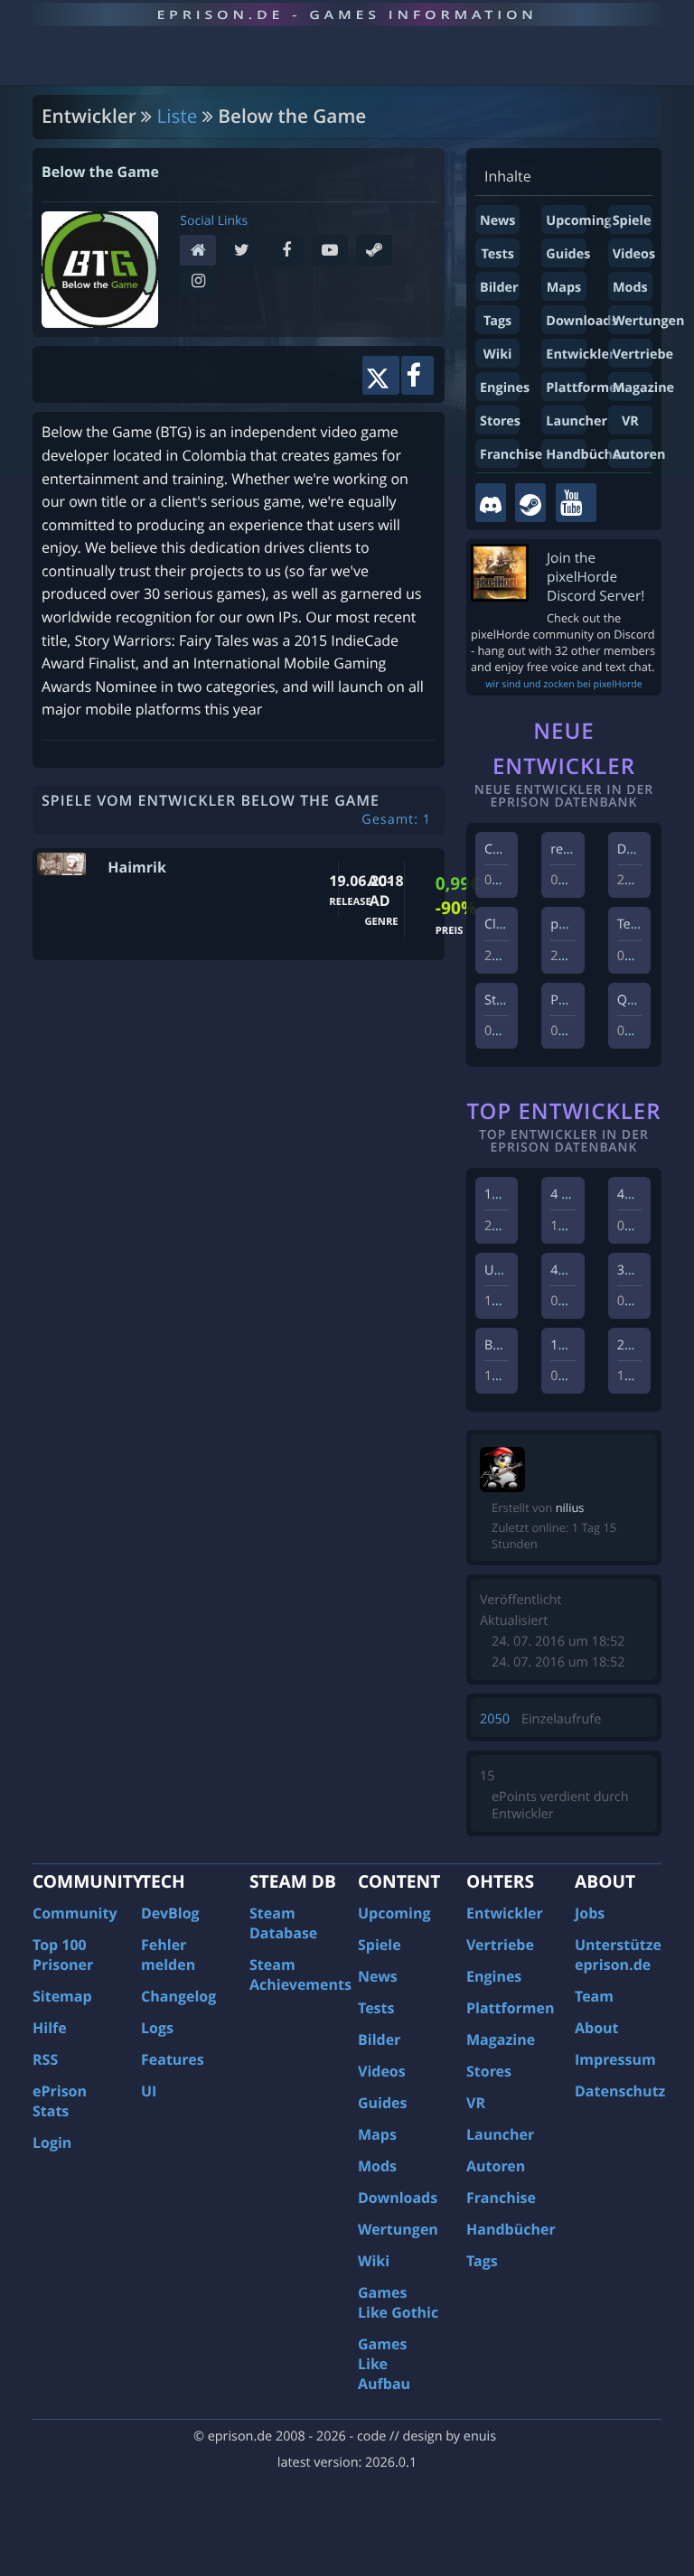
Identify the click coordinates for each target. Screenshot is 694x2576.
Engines (505, 388)
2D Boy (638, 1345)
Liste (178, 117)
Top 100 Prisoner (63, 1955)
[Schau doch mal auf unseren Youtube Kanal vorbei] (576, 503)
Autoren (639, 455)
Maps (564, 288)
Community (75, 1913)
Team (594, 1996)
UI (149, 2091)
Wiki (498, 355)
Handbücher (586, 455)
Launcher (577, 421)
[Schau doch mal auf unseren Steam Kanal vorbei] (530, 503)
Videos (634, 254)
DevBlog (170, 1913)
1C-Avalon (581, 1345)
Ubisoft (506, 1270)
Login (52, 2142)
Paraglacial (583, 1000)
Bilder (499, 288)
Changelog (178, 1996)
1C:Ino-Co (514, 1195)
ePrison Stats (60, 2101)
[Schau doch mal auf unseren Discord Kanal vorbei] (491, 503)
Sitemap (62, 1996)
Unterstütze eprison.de (618, 1955)
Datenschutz (620, 2091)
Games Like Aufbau (384, 2364)
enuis (480, 2436)
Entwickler (580, 355)
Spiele (632, 221)
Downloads (581, 321)
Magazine (643, 388)
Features (173, 2059)
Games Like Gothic (398, 2302)
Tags (497, 321)
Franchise (511, 455)
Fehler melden (168, 1955)
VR (630, 421)
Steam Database (283, 1923)
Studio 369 (516, 1000)
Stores (500, 421)
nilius (570, 1507)
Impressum (615, 2059)
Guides (568, 254)
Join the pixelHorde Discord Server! (596, 577)
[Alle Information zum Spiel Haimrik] (61, 864)
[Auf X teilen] (381, 375)
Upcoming (578, 221)
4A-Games (648, 1195)
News (497, 221)
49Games (579, 1270)
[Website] (202, 252)
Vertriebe (643, 355)
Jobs (590, 1913)
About (597, 2028)
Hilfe (50, 2028)
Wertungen (649, 321)
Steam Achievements (300, 1974)
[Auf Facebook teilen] (417, 375)
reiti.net (574, 849)
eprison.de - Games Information (347, 14)
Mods (630, 288)
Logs (157, 2028)
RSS (45, 2059)
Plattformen (586, 388)
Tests (497, 254)
